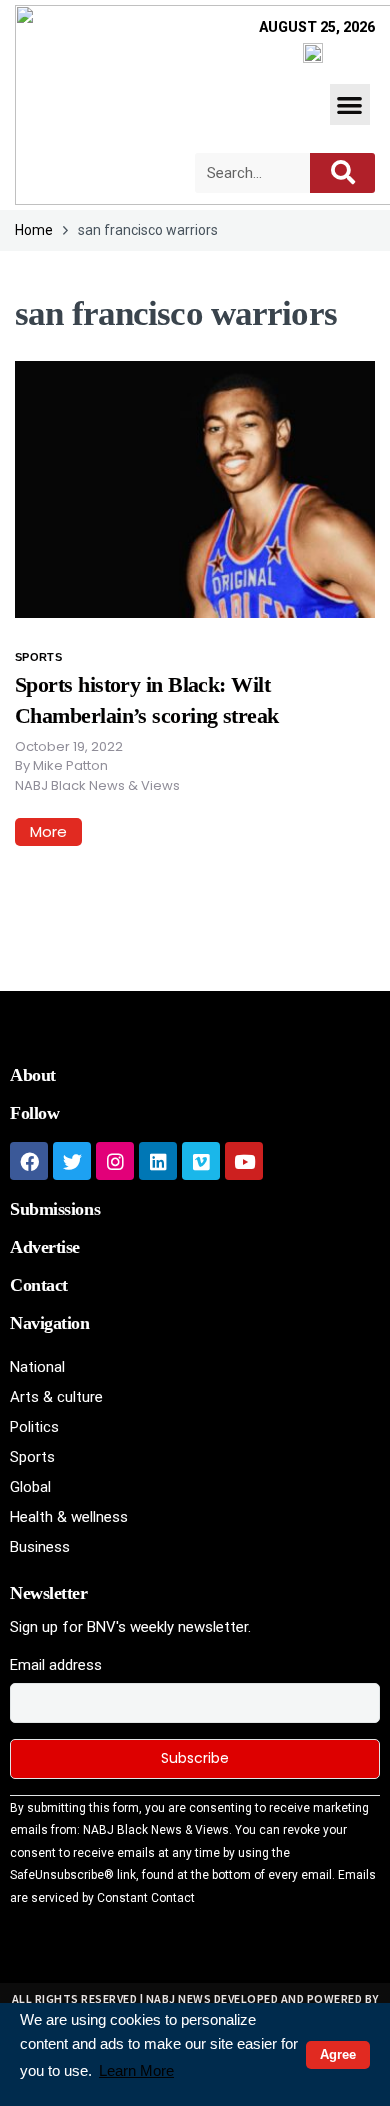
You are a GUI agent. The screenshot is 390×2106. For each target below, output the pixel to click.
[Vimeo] (201, 1161)
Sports (38, 657)
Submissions (55, 1209)
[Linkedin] (158, 1161)
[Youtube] (244, 1161)
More (48, 831)
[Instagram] (115, 1161)
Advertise (45, 1247)
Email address (56, 1665)
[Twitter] (72, 1161)
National (37, 1367)
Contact (39, 1285)
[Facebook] (29, 1161)
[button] (350, 104)
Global (30, 1487)
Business (40, 1547)
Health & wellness (69, 1517)
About (33, 1075)
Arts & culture (56, 1397)
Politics (34, 1427)
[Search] (342, 173)
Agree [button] (338, 2054)
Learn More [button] (136, 2070)
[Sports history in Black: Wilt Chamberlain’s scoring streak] (195, 488)
